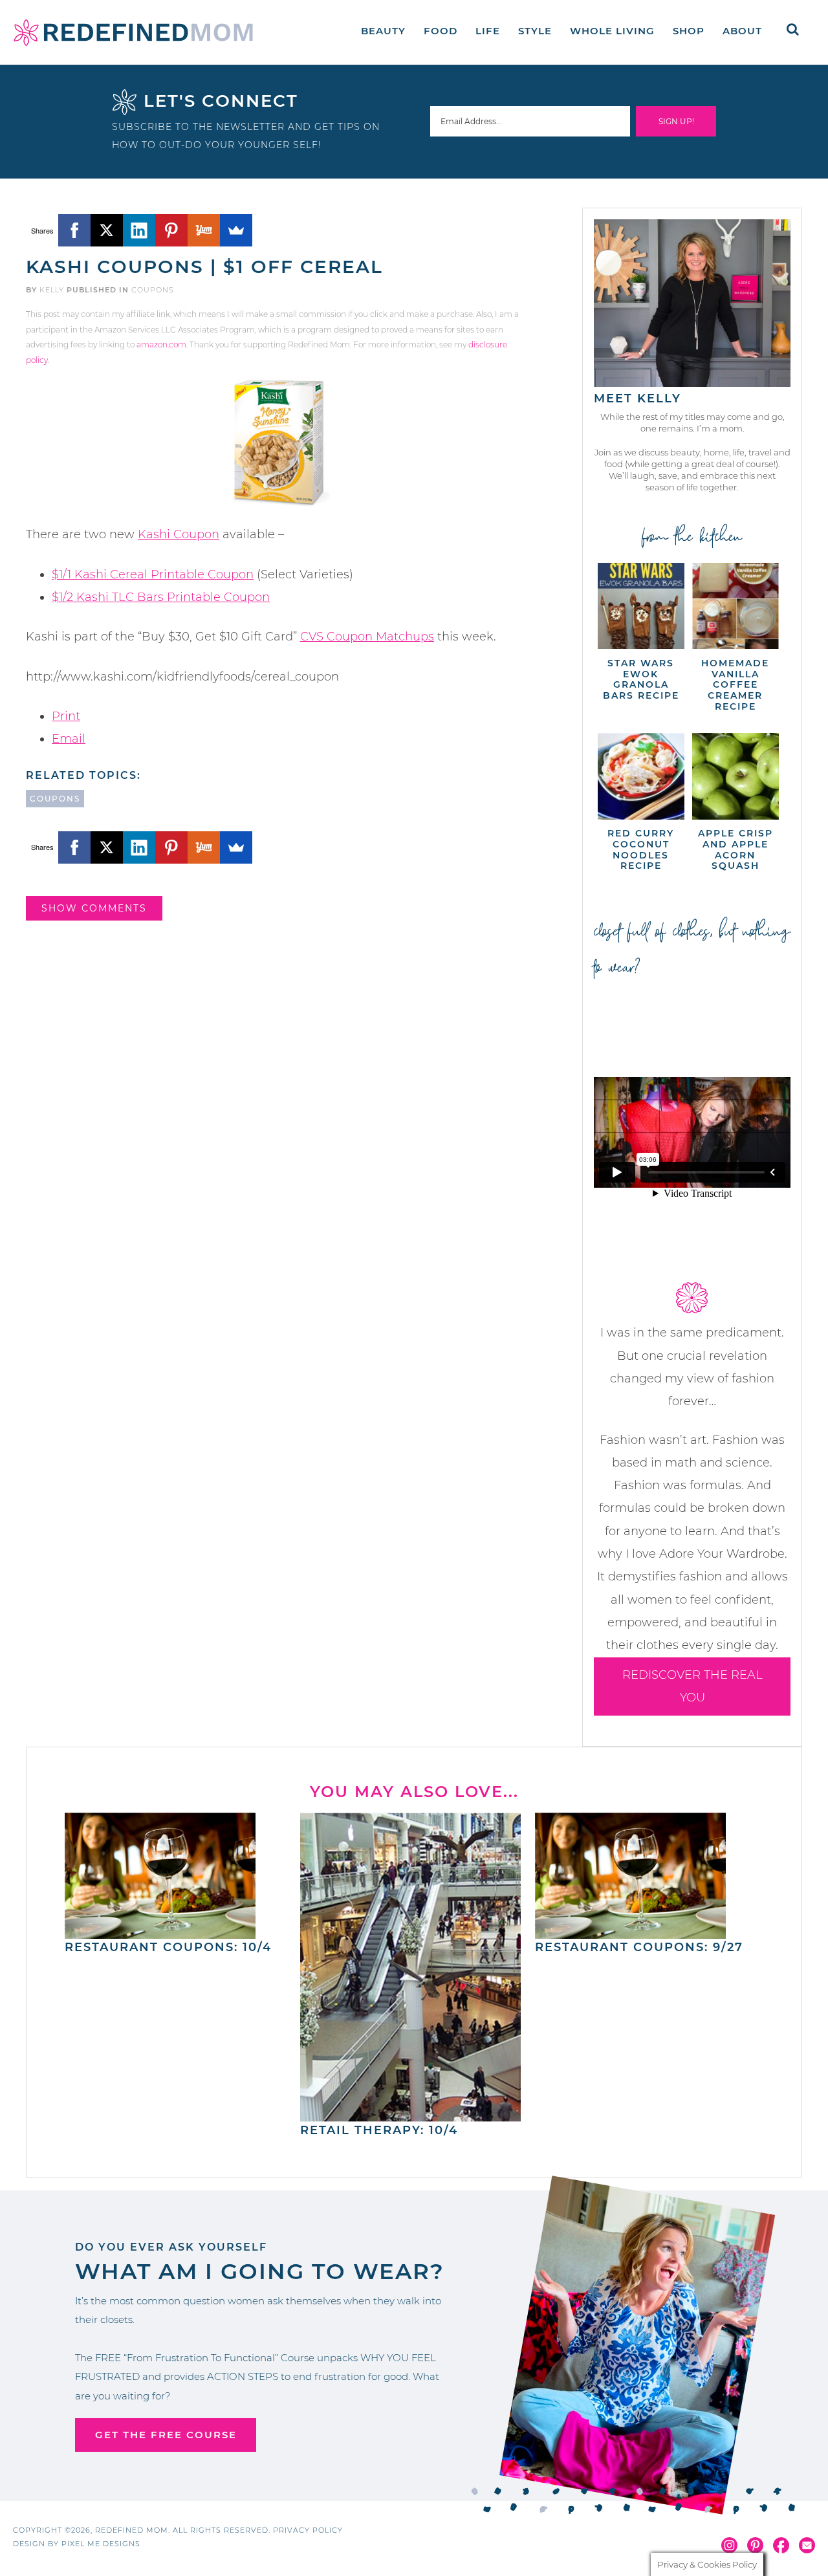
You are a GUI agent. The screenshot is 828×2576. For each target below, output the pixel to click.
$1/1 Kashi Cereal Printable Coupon (153, 574)
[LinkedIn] (139, 230)
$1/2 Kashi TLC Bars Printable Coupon (161, 597)
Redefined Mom (133, 32)
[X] (107, 230)
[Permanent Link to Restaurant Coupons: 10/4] (160, 1932)
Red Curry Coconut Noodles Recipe (641, 849)
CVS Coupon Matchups (367, 637)
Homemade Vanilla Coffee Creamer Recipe (735, 685)
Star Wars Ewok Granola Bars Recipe (641, 679)
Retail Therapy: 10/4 (379, 2130)
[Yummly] (204, 230)
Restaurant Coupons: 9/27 (639, 1947)
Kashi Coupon (179, 534)
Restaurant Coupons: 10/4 (168, 1947)
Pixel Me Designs (101, 2544)
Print (66, 716)
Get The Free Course (166, 2435)
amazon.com (161, 344)
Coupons (153, 290)
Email (69, 739)
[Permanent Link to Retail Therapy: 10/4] (411, 2115)
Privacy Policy (308, 2530)
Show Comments (94, 908)
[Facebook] (74, 230)
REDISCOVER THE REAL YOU (692, 1686)
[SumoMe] (236, 230)
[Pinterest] (171, 230)
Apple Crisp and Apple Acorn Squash (735, 849)
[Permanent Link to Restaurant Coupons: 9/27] (630, 1932)
